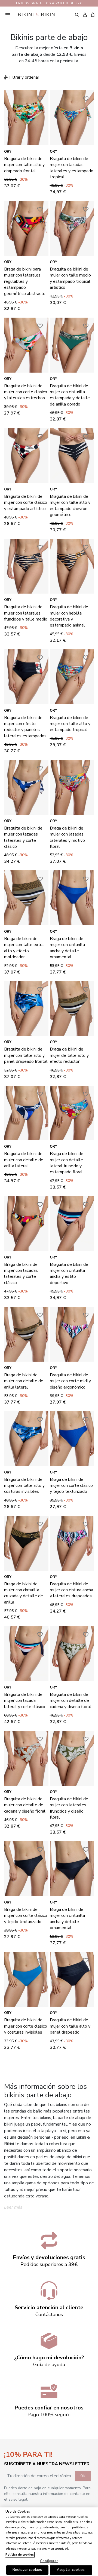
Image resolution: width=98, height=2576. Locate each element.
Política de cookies (20, 2555)
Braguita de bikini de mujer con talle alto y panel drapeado (70, 2026)
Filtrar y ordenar (24, 77)
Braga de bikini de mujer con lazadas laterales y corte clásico (21, 1274)
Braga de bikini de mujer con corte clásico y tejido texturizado (71, 1486)
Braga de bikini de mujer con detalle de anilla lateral (24, 1381)
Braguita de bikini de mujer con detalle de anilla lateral (24, 1160)
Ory (8, 152)
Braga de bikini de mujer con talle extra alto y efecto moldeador (24, 948)
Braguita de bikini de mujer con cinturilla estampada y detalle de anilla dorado (70, 395)
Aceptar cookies (71, 2570)
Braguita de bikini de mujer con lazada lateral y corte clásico (25, 1701)
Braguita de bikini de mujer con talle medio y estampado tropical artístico (70, 278)
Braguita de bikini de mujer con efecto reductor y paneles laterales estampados (25, 727)
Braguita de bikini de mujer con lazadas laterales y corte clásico (23, 837)
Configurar (49, 2561)
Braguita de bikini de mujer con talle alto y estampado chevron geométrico (70, 506)
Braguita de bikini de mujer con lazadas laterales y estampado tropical (72, 168)
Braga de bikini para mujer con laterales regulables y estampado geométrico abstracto (25, 281)
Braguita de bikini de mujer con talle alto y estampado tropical (70, 724)
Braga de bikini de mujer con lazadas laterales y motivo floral (67, 837)
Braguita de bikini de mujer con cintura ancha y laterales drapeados (71, 1590)
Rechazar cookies (27, 2570)
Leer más (13, 2207)
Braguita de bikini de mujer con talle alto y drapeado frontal (24, 165)
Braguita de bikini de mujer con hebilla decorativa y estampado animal (69, 616)
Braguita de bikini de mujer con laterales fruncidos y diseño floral (69, 1808)
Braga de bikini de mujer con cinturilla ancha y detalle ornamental (67, 948)
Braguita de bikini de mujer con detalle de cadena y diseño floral (71, 1701)
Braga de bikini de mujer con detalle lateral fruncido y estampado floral (67, 1163)
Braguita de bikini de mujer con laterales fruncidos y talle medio (26, 613)
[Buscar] (77, 14)
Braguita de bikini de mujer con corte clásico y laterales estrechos (26, 392)
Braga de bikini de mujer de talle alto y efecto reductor (69, 1055)
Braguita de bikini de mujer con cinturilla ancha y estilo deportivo (69, 1274)
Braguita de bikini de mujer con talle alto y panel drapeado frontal (26, 1055)
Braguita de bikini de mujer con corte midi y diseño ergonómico (70, 1381)
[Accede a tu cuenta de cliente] (85, 15)
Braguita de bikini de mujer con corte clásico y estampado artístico (26, 503)
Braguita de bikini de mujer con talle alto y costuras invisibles (24, 1486)
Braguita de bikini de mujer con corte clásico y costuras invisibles (26, 2026)
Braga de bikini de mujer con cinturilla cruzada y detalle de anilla (24, 1593)
